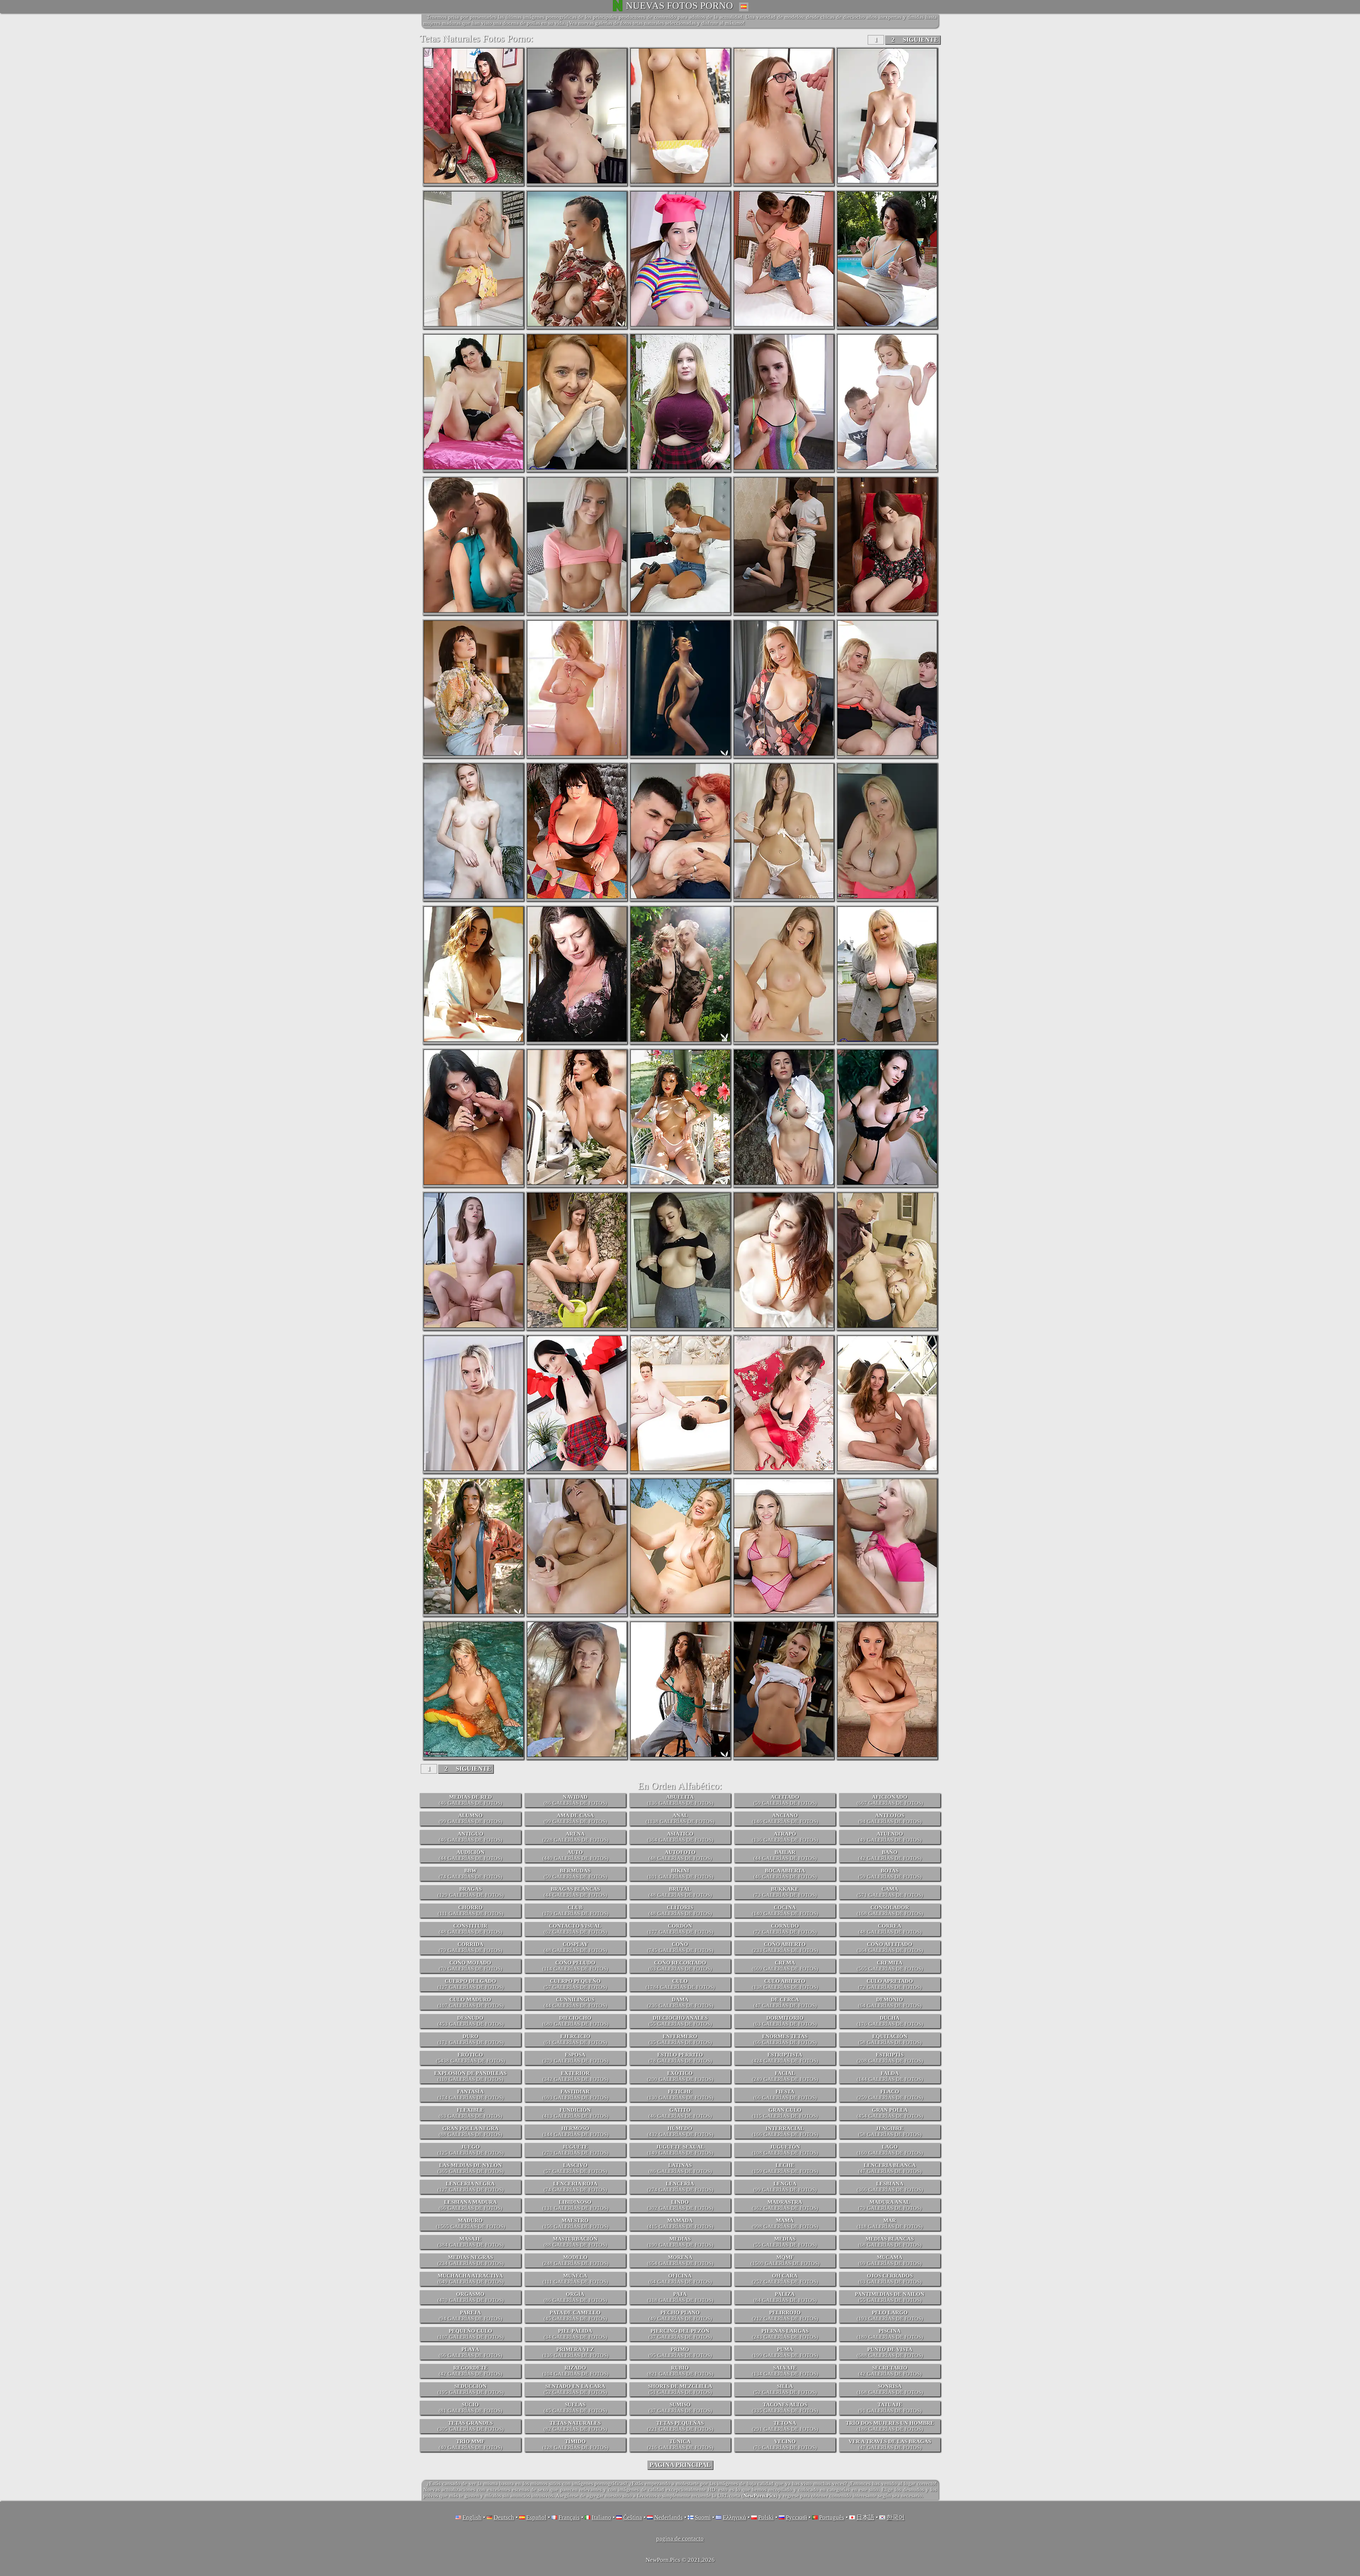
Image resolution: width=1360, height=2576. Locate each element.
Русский (797, 2517)
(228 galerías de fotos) (575, 1837)
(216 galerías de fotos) (680, 2444)
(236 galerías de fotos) (680, 2003)
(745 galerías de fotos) (680, 1947)
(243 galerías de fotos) (785, 2334)
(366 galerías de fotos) (890, 2187)
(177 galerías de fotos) (680, 1929)
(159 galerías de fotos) (785, 2168)
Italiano (602, 2517)
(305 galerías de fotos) (471, 2426)
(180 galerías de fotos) (890, 2334)
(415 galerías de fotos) (680, 2224)
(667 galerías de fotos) (890, 1800)
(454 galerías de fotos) (890, 2113)
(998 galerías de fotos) (785, 2224)
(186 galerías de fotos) (890, 2426)
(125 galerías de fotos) (471, 2150)
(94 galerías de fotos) (890, 1818)
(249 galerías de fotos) (785, 2076)
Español (536, 2517)
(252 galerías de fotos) (785, 2279)
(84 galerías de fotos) (785, 2297)
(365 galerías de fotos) (471, 2168)
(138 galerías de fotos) (785, 1984)
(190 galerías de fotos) (680, 2242)
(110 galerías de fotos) (470, 2076)
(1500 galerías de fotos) (785, 2260)
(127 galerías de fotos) (471, 1984)
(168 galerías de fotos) (890, 1910)
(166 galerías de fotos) (785, 2131)
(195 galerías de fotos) (471, 2389)
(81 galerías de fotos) (471, 2408)
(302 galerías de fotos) (680, 2205)
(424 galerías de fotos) (785, 2058)
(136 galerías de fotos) (680, 1800)
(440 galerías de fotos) (575, 1855)
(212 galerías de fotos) (785, 2316)
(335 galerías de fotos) (785, 2408)
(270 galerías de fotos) (575, 2150)
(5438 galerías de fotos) (471, 2058)
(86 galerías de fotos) (575, 1800)
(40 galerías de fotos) (471, 2444)
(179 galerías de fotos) (575, 1910)
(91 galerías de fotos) (890, 2408)
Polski (766, 2517)
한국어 (896, 2517)
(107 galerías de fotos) (471, 2003)
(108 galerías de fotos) (785, 2150)
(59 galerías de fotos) (785, 1800)
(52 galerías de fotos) (575, 2389)
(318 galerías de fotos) (680, 2297)
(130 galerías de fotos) (680, 2095)
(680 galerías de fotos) (575, 2021)
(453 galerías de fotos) (471, 2021)
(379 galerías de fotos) (575, 2058)
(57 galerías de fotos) (575, 1984)
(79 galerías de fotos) (471, 1947)
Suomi (703, 2517)
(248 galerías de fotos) (575, 2260)
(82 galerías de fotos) (575, 2426)
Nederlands (668, 2517)
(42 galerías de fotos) (890, 1855)
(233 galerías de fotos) (785, 1947)
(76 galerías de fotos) (785, 2444)
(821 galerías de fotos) (680, 2371)
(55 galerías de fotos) (680, 2021)
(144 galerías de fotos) (890, 2076)
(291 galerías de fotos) (785, 2426)
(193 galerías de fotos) (890, 2316)
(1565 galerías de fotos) (471, 2224)
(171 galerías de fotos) (471, 2039)
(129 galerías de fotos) (471, 1892)
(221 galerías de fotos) (680, 2426)
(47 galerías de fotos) (785, 2003)
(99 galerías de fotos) (471, 1818)
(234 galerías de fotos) (471, 2260)
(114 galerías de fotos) (575, 1966)
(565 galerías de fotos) (890, 1966)
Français (569, 2517)
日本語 (865, 2517)
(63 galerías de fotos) (680, 1966)
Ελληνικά (735, 2517)
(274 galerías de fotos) (680, 2187)
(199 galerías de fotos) (785, 2352)
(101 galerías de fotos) (680, 1874)
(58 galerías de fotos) (890, 2039)
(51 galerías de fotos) (680, 2389)
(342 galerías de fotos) (575, 2076)
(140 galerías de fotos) (785, 1910)
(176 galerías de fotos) (890, 2021)
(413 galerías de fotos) (575, 2113)
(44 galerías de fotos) (471, 1855)
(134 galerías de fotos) (785, 2371)
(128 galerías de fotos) (575, 2444)
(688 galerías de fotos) (890, 2352)
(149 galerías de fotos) (680, 2150)
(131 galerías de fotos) (575, 2205)
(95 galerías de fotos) (680, 2352)
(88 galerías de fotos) (471, 2131)
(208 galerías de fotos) (890, 2058)
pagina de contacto (680, 2539)
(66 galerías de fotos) (785, 2039)
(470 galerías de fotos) (471, 2297)
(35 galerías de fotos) (680, 2039)
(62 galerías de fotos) (575, 1929)
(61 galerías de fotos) (575, 2039)
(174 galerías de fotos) (471, 2095)
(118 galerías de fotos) (890, 2224)
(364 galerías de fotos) (680, 1837)
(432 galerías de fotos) (680, 2131)
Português (832, 2517)
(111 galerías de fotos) (471, 1910)
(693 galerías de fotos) (575, 2095)
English (472, 2517)
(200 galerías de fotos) (680, 2076)
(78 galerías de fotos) (680, 2058)
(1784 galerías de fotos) (680, 1984)
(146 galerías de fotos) (785, 1818)
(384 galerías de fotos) (471, 2242)
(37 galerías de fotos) (680, 2334)
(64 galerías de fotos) (890, 2003)
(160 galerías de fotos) (890, 2150)
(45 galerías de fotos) (575, 2316)
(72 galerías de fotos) (785, 1929)
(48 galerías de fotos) (680, 1855)
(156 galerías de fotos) (575, 2224)
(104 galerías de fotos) (575, 2371)
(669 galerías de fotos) (785, 1966)
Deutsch (504, 2517)
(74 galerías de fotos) (471, 1874)
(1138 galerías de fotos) (680, 1818)
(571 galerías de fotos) (890, 1892)
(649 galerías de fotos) (471, 2279)
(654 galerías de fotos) (680, 2260)
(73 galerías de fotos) (785, 1892)
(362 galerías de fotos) (785, 2205)
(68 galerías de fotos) (890, 2242)
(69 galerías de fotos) (890, 2260)
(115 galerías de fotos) (785, 2113)
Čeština (633, 2517)
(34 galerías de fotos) (575, 2334)
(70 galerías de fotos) (471, 1966)
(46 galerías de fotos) (471, 1800)
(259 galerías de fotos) (890, 2095)
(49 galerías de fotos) (890, 1837)
